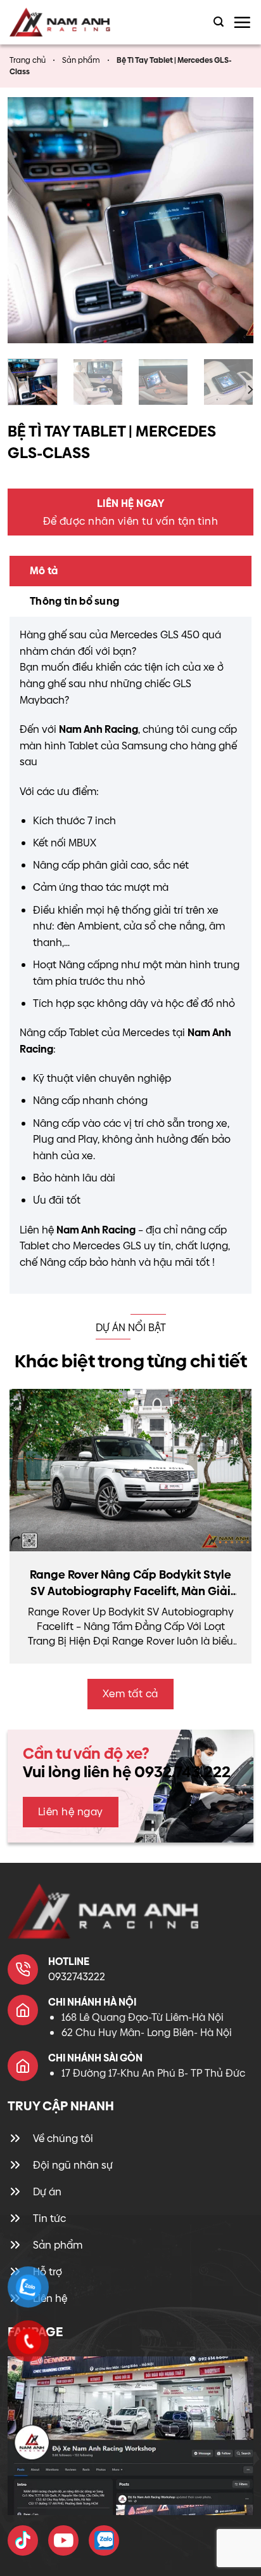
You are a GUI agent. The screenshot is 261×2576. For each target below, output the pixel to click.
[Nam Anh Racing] (71, 22)
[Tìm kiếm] (219, 22)
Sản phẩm (81, 60)
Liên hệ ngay (71, 1812)
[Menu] (242, 22)
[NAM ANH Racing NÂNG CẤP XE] (23, 2540)
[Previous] (29, 220)
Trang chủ (28, 60)
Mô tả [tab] (44, 571)
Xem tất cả (130, 1694)
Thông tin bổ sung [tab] (74, 601)
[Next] (232, 220)
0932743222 (77, 1977)
